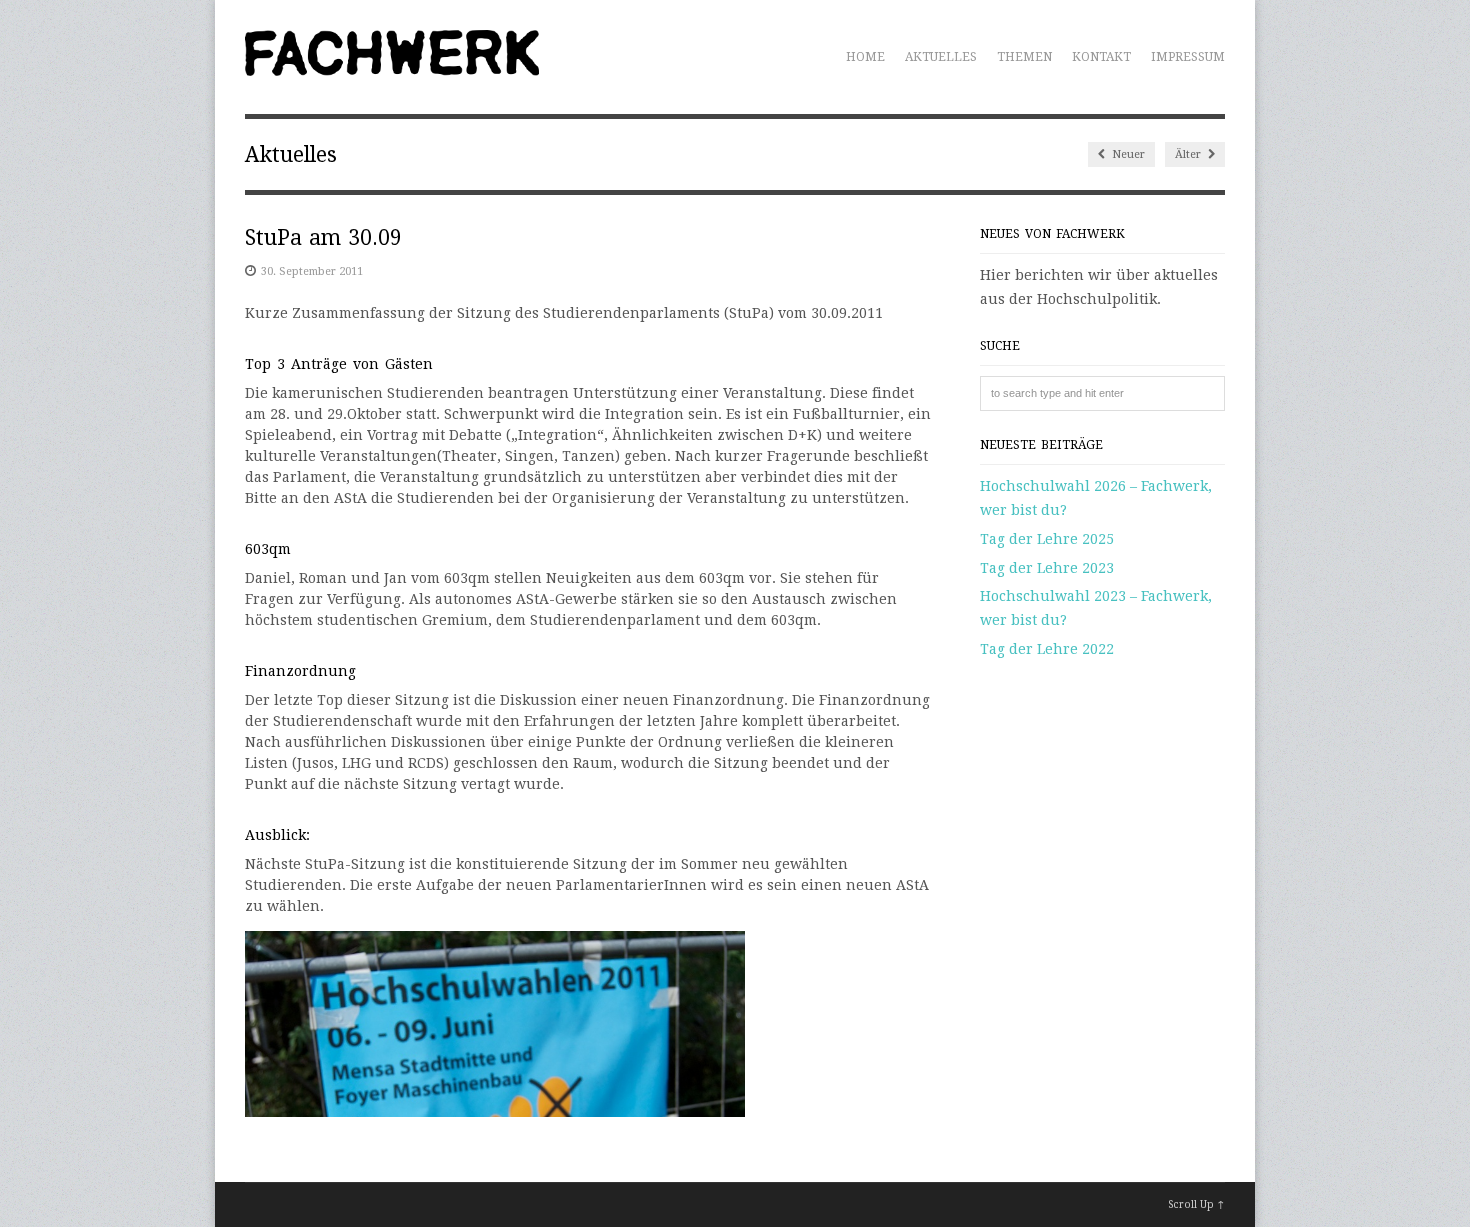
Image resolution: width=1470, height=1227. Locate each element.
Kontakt (1101, 57)
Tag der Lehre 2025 (1047, 539)
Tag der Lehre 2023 (1047, 568)
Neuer (1127, 154)
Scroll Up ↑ (1196, 1204)
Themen (1024, 57)
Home (865, 57)
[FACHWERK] (392, 65)
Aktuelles (941, 57)
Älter (1189, 154)
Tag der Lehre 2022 (1047, 649)
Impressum (1188, 57)
